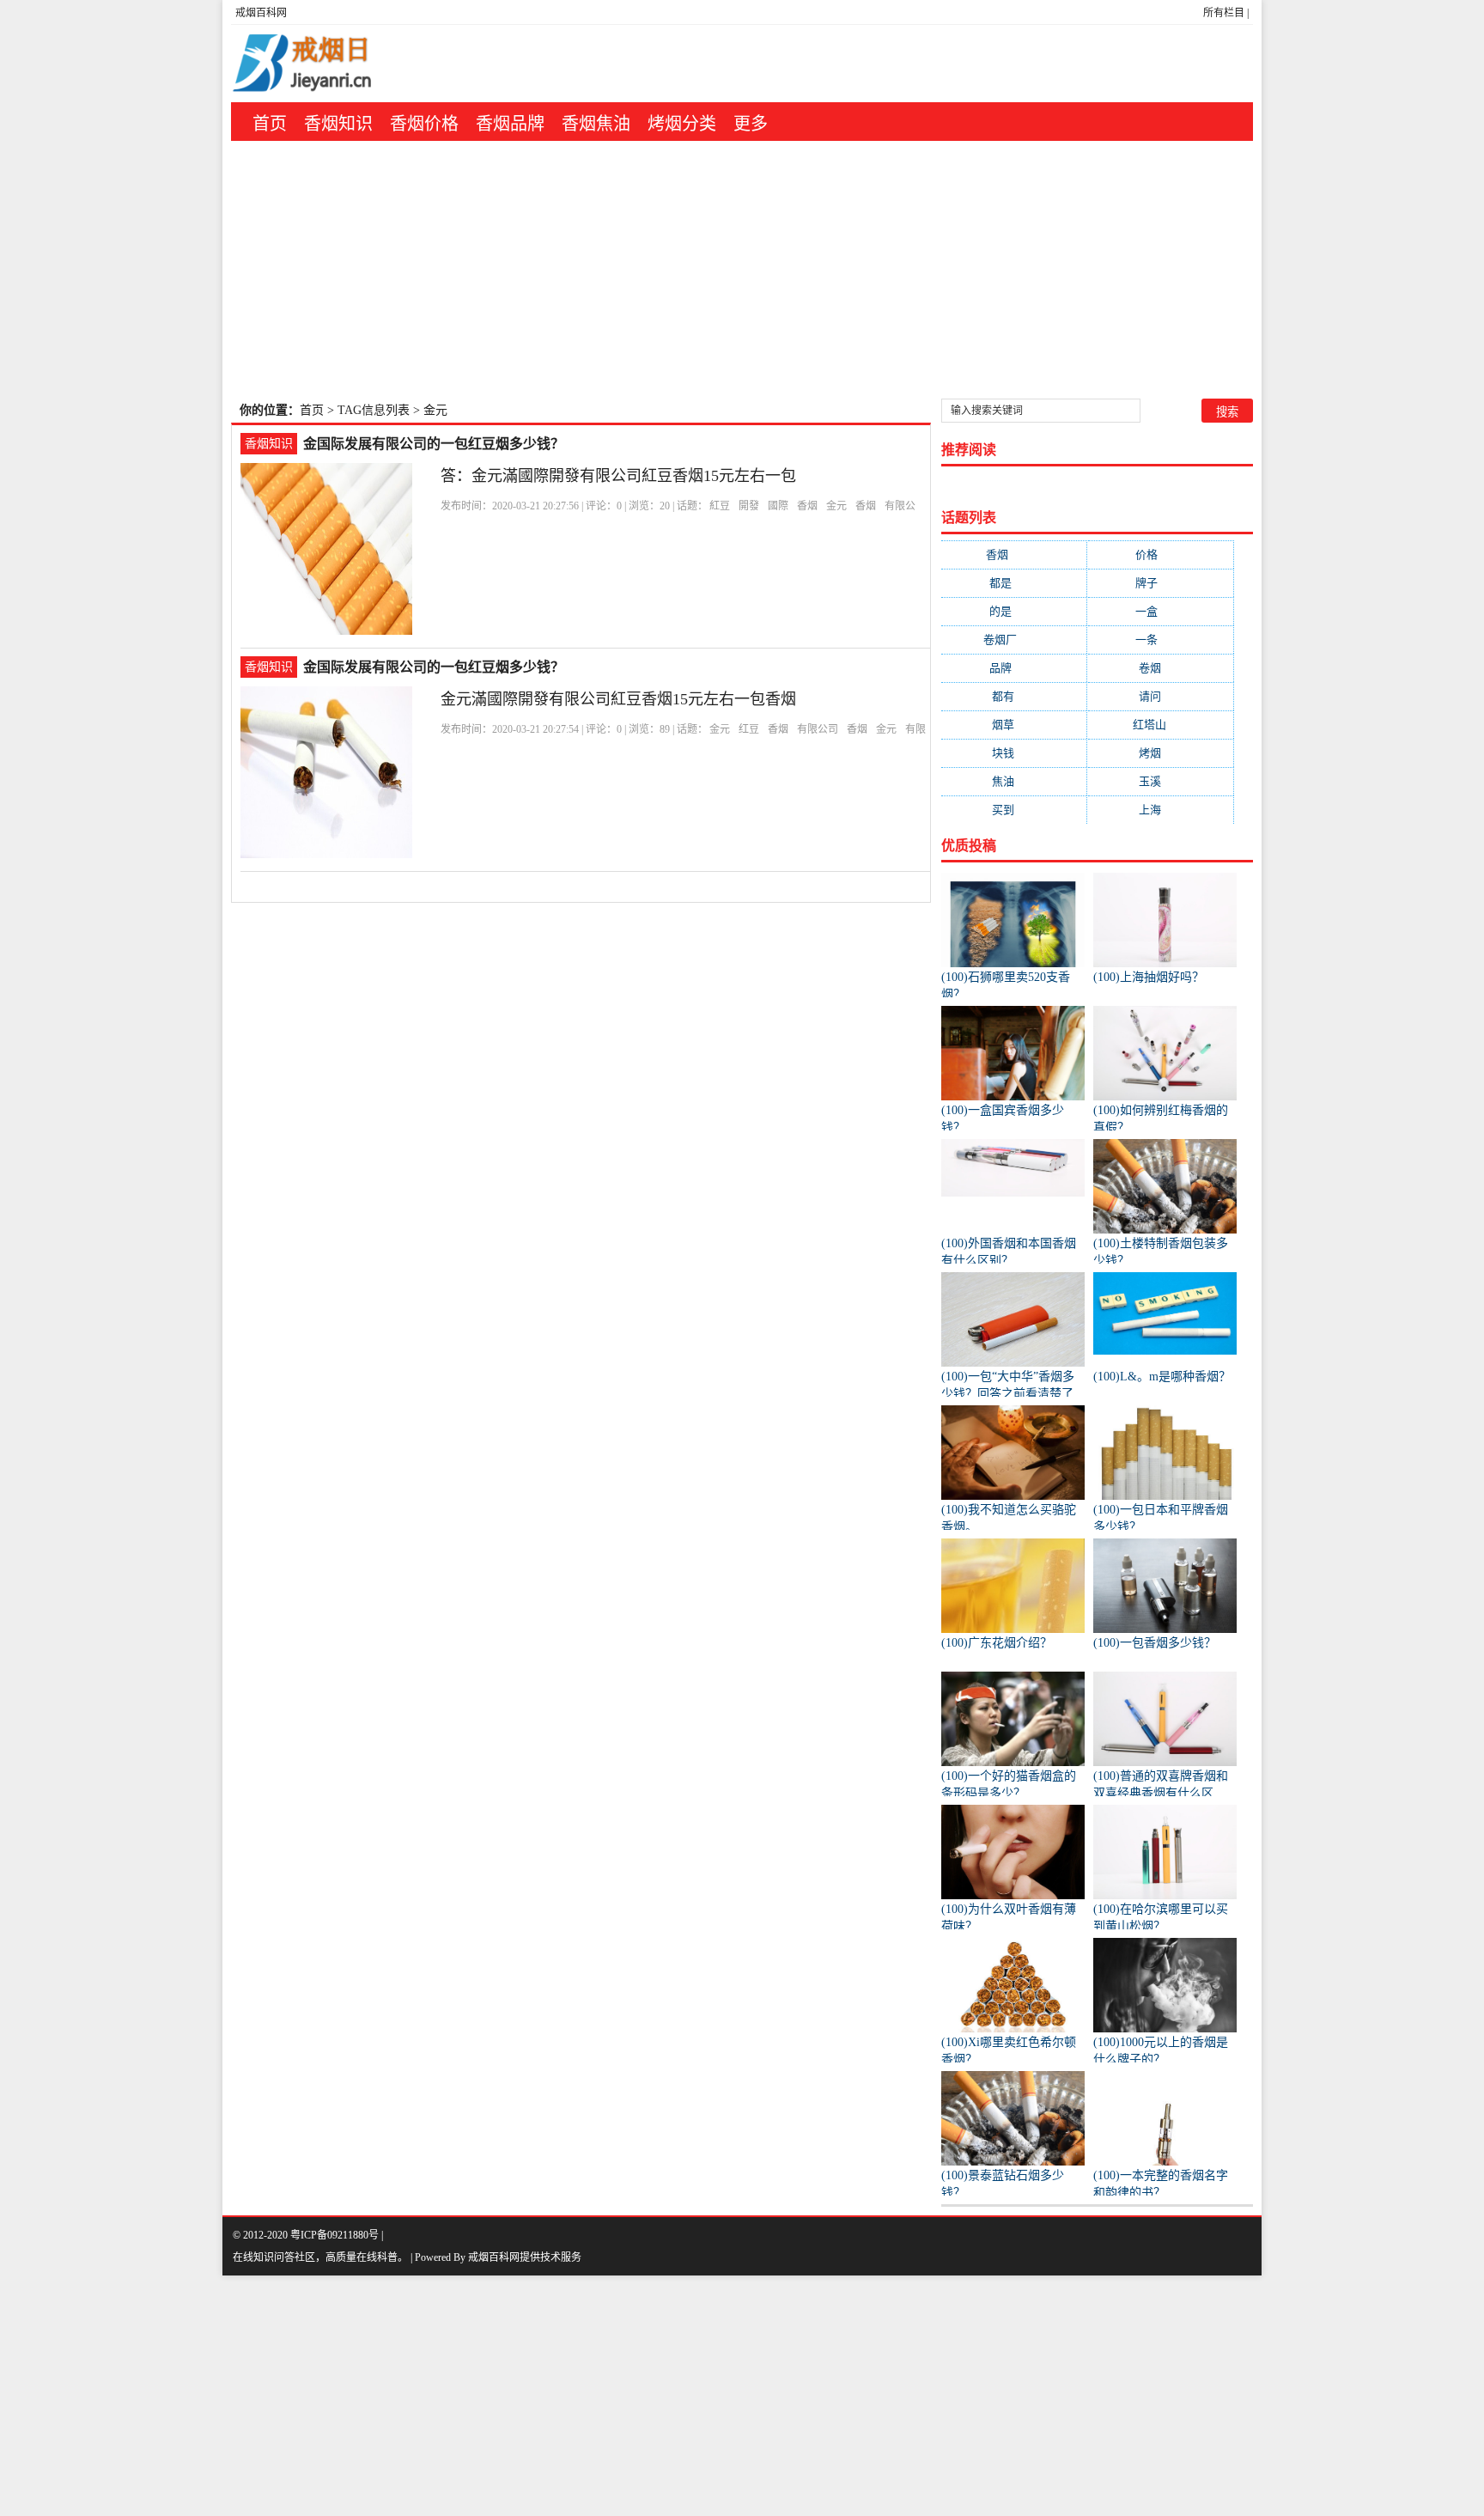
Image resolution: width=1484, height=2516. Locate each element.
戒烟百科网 (261, 13)
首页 (270, 124)
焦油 (1014, 781)
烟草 (1014, 725)
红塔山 (1160, 725)
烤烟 (1161, 753)
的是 (1014, 611)
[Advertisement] (742, 270)
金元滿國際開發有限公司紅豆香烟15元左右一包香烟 (618, 699)
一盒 (1160, 611)
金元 (836, 506)
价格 (1160, 554)
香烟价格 (424, 124)
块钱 (1014, 753)
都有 (1014, 696)
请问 (1161, 696)
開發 (749, 506)
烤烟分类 (682, 124)
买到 (1014, 810)
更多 (751, 124)
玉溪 (1161, 781)
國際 (778, 506)
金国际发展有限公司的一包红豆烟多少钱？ (434, 444)
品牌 (1014, 668)
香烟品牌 (510, 124)
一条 (1160, 640)
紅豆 (720, 506)
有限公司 (818, 729)
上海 (1161, 810)
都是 (1014, 583)
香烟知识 (338, 124)
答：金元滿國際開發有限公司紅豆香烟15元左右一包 (618, 476)
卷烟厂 (1014, 640)
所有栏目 (1224, 13)
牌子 (1160, 583)
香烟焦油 (596, 124)
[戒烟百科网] (339, 64)
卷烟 (1161, 668)
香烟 (807, 506)
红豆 (749, 729)
